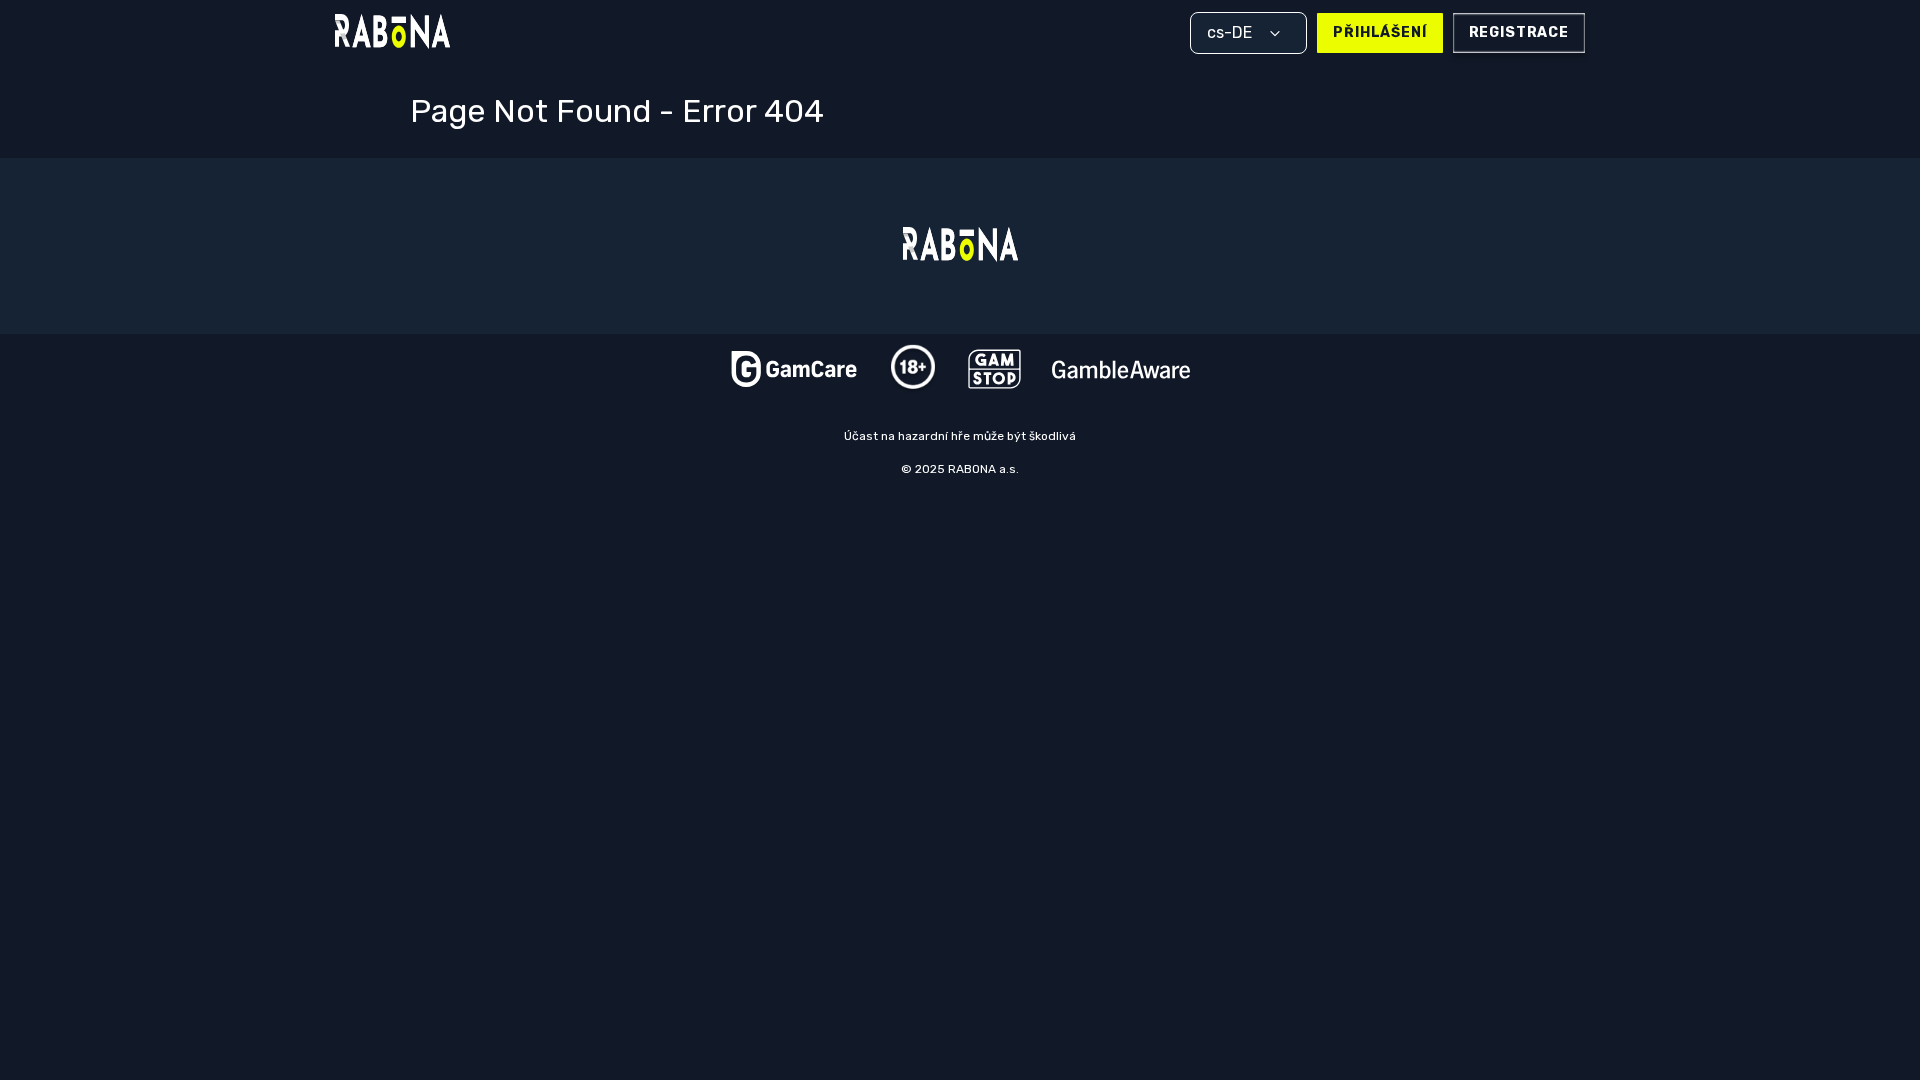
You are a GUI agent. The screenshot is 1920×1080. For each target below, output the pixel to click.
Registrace (1519, 32)
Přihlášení (1379, 32)
